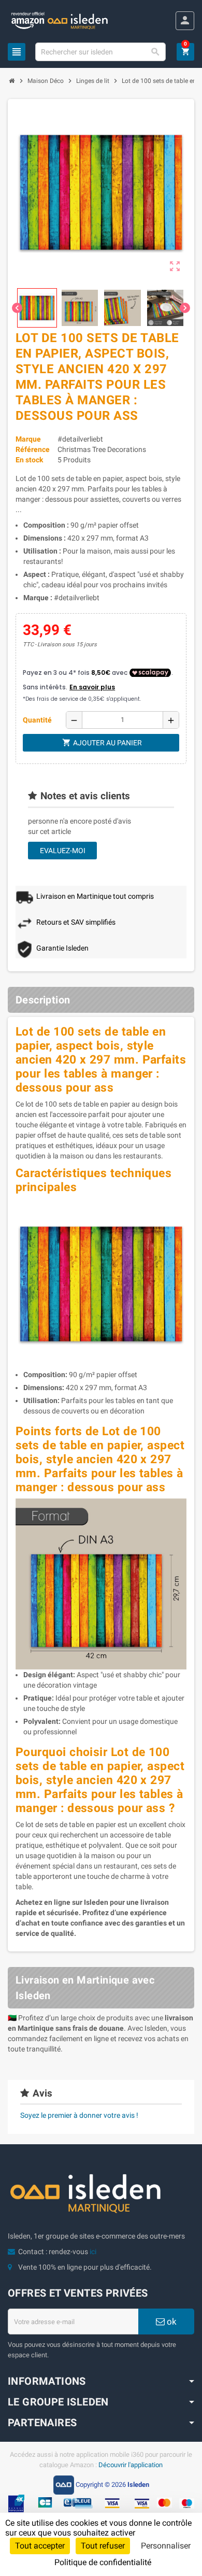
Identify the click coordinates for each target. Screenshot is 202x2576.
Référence (33, 449)
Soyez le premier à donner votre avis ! (79, 2115)
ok (171, 2322)
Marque (28, 439)
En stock (29, 460)
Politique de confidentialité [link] (103, 2562)
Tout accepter (40, 2546)
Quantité (37, 720)
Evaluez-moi (63, 851)
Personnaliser (166, 2546)
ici (93, 2252)
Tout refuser (103, 2546)
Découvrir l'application (131, 2465)
